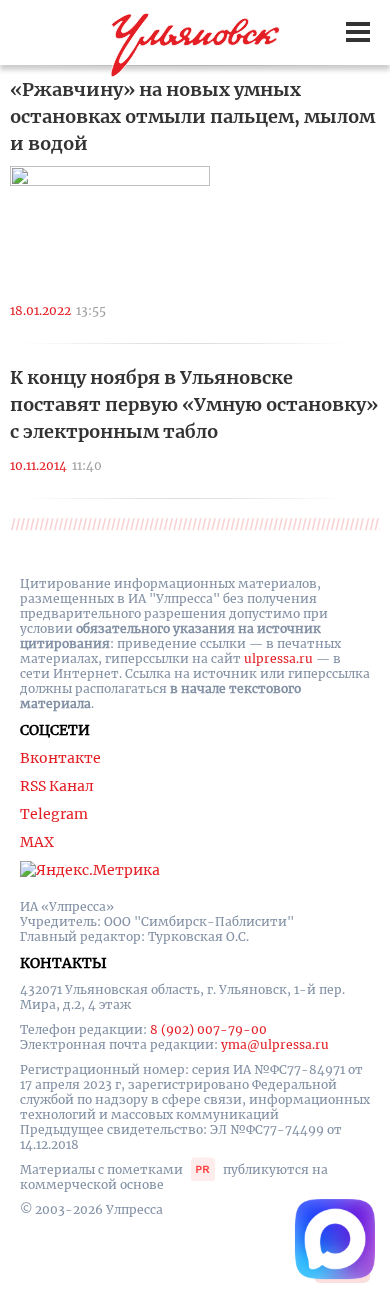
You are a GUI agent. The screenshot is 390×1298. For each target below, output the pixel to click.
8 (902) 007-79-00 (208, 1029)
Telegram (54, 814)
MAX (37, 842)
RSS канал (57, 786)
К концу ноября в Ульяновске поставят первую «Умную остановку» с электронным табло (194, 404)
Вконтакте (60, 758)
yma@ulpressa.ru (275, 1044)
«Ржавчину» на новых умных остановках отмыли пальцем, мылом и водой (192, 116)
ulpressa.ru (278, 658)
